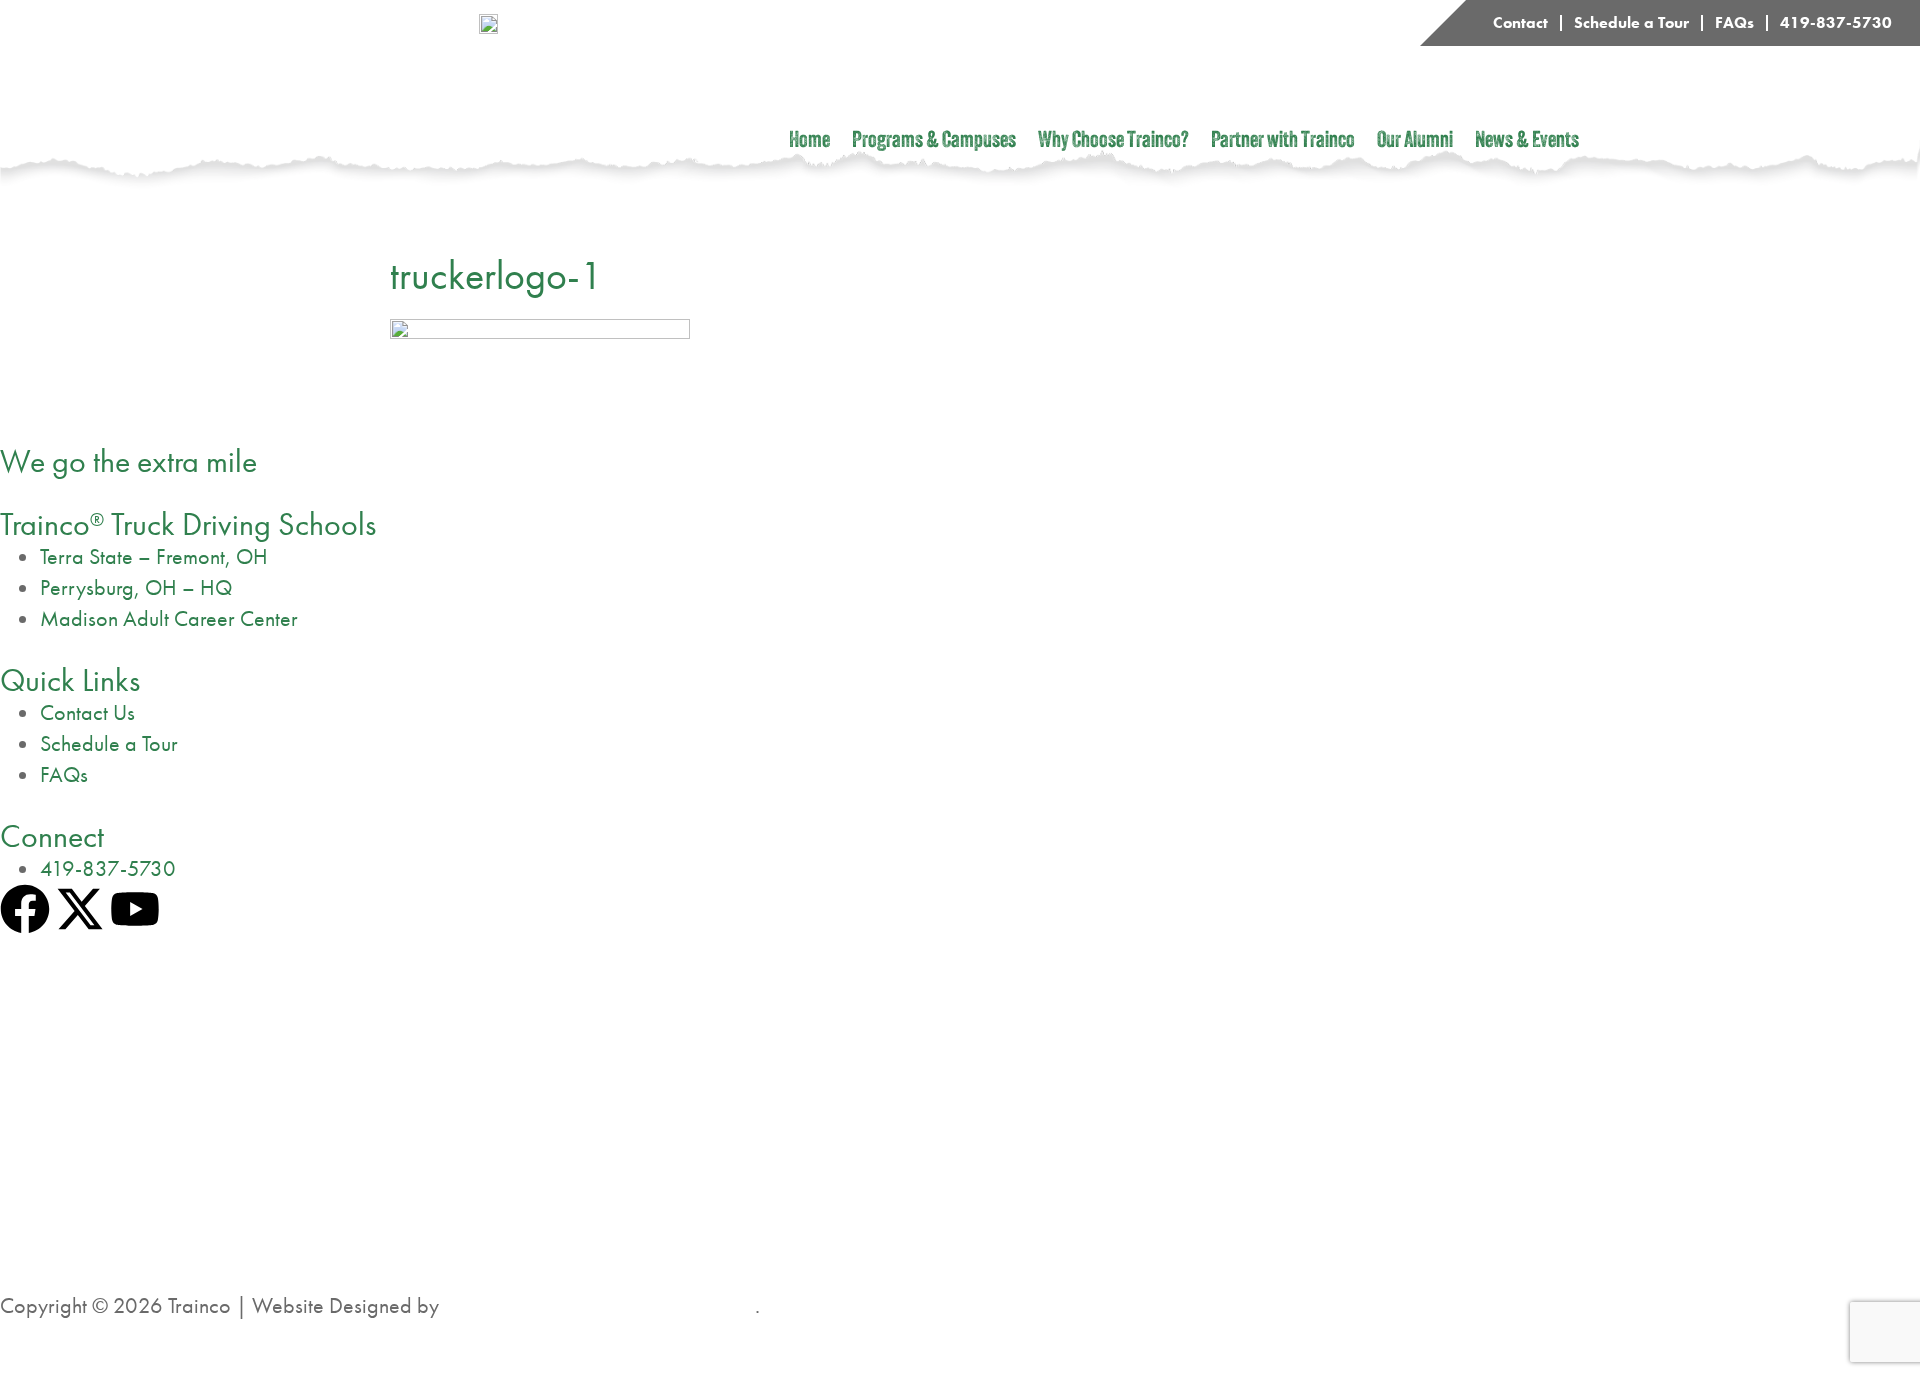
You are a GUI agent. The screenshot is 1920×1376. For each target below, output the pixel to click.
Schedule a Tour (1631, 22)
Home (809, 142)
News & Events (1527, 142)
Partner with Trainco (1283, 142)
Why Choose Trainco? (1113, 142)
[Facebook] (25, 909)
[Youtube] (135, 909)
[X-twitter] (80, 909)
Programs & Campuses (934, 142)
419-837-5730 (1836, 22)
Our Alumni (1415, 142)
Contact (1520, 22)
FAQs (1734, 22)
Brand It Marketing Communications (599, 1305)
